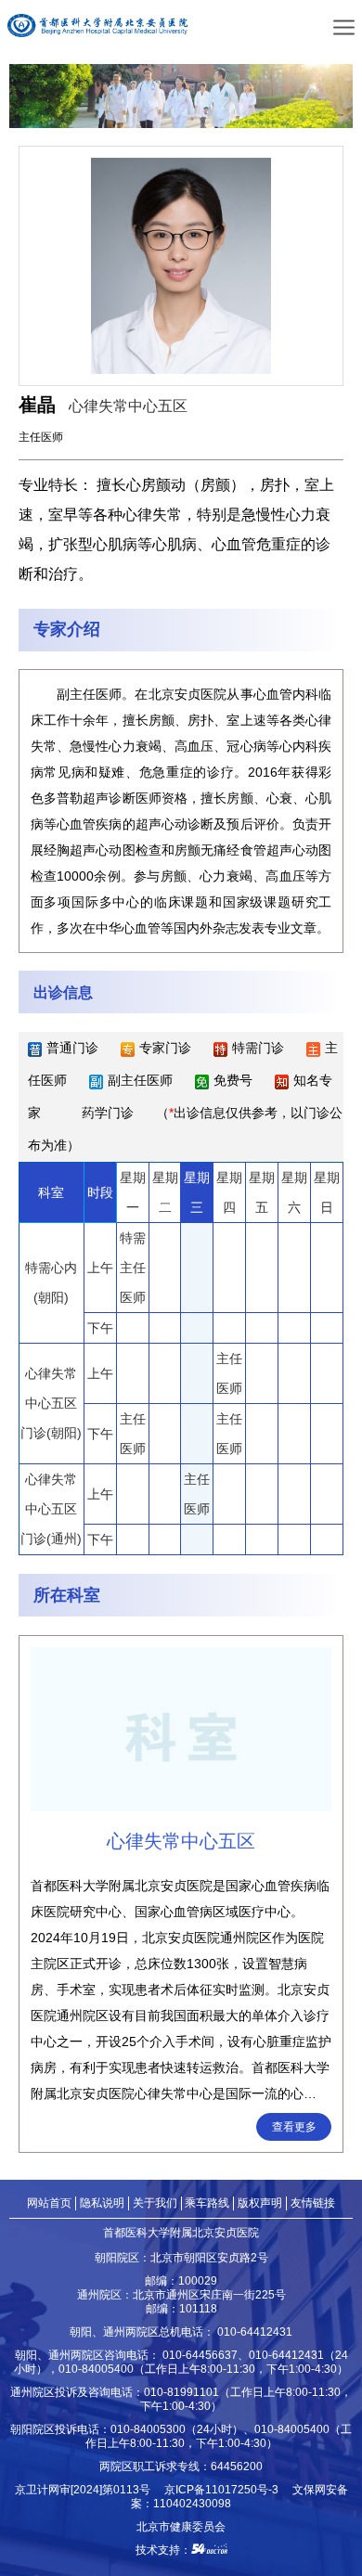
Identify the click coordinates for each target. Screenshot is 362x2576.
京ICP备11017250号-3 (227, 2489)
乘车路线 (207, 2202)
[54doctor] (209, 2550)
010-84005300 (148, 2429)
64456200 (237, 2466)
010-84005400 (96, 2369)
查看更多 (294, 2126)
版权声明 (260, 2202)
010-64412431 (255, 2331)
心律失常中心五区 (128, 406)
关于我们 (155, 2202)
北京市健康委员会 (181, 2526)
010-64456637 (200, 2355)
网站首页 (49, 2202)
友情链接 (313, 2202)
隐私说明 (102, 2202)
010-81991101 (181, 2392)
